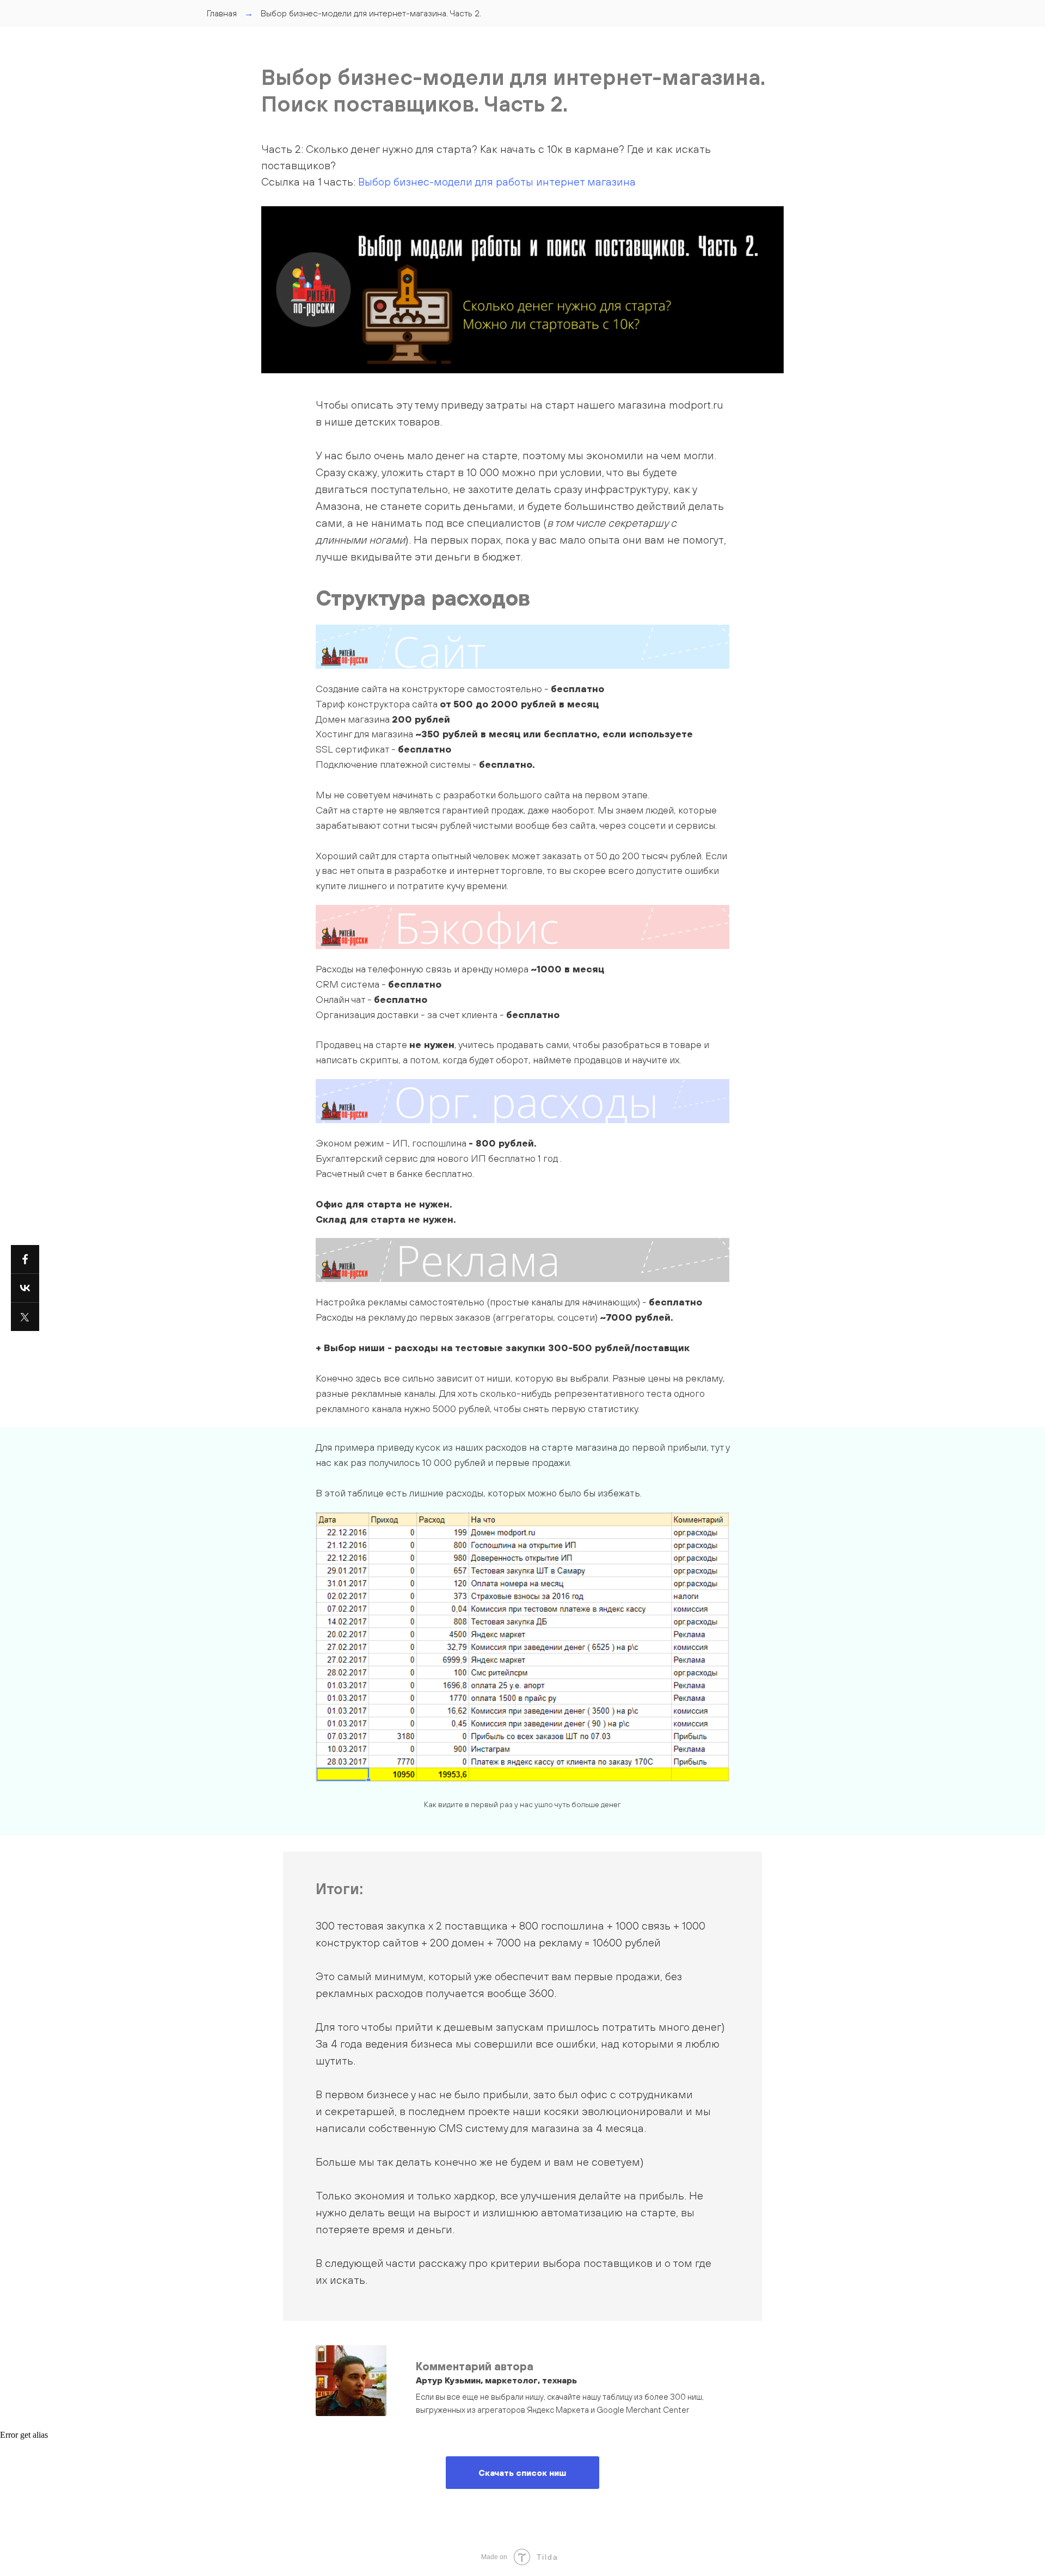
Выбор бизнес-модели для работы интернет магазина (497, 181)
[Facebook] (25, 1259)
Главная (222, 13)
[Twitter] (25, 1317)
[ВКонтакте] (25, 1288)
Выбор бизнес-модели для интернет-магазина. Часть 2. (371, 13)
